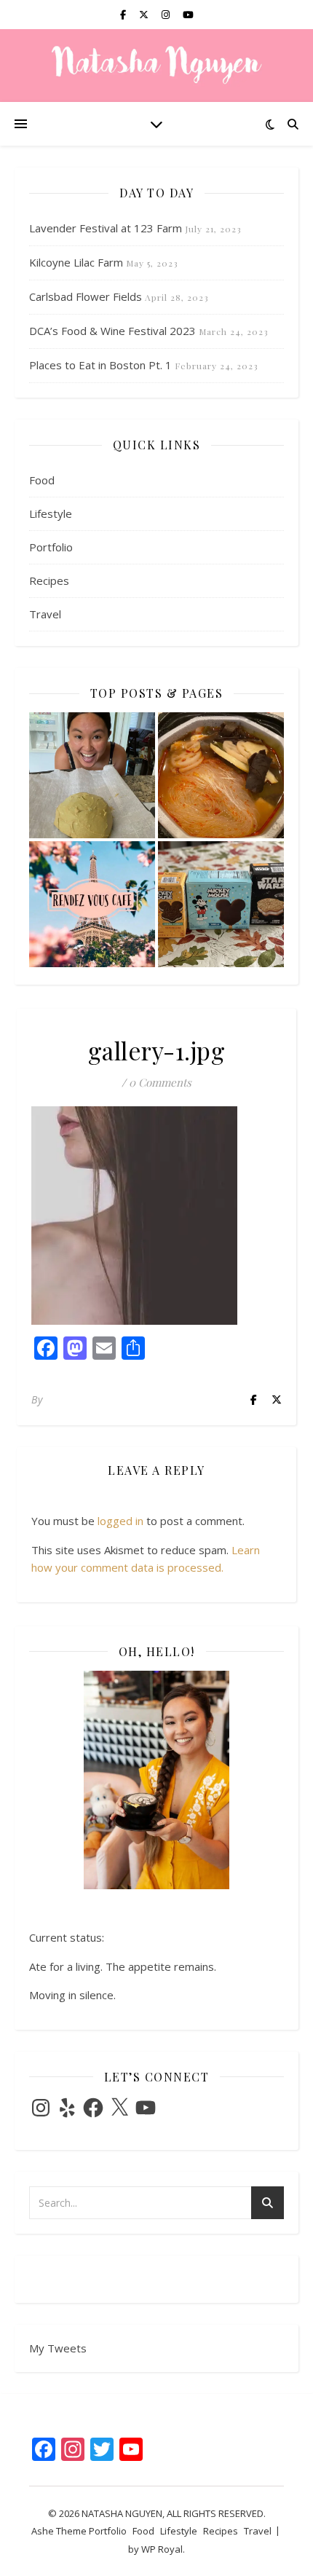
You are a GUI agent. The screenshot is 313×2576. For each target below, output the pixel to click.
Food (42, 480)
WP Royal (162, 2549)
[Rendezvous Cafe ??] (92, 904)
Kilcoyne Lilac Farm (76, 262)
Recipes (49, 580)
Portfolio (51, 547)
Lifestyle (51, 513)
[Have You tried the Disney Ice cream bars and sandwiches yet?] (221, 904)
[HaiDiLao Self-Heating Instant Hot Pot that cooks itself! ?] (221, 775)
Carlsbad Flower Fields (86, 296)
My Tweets (58, 2348)
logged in (120, 1521)
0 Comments (160, 1082)
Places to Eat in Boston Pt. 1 (100, 365)
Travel (45, 614)
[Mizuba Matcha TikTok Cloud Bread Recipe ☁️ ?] (92, 775)
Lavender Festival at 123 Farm (106, 228)
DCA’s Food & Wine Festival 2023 (112, 331)
